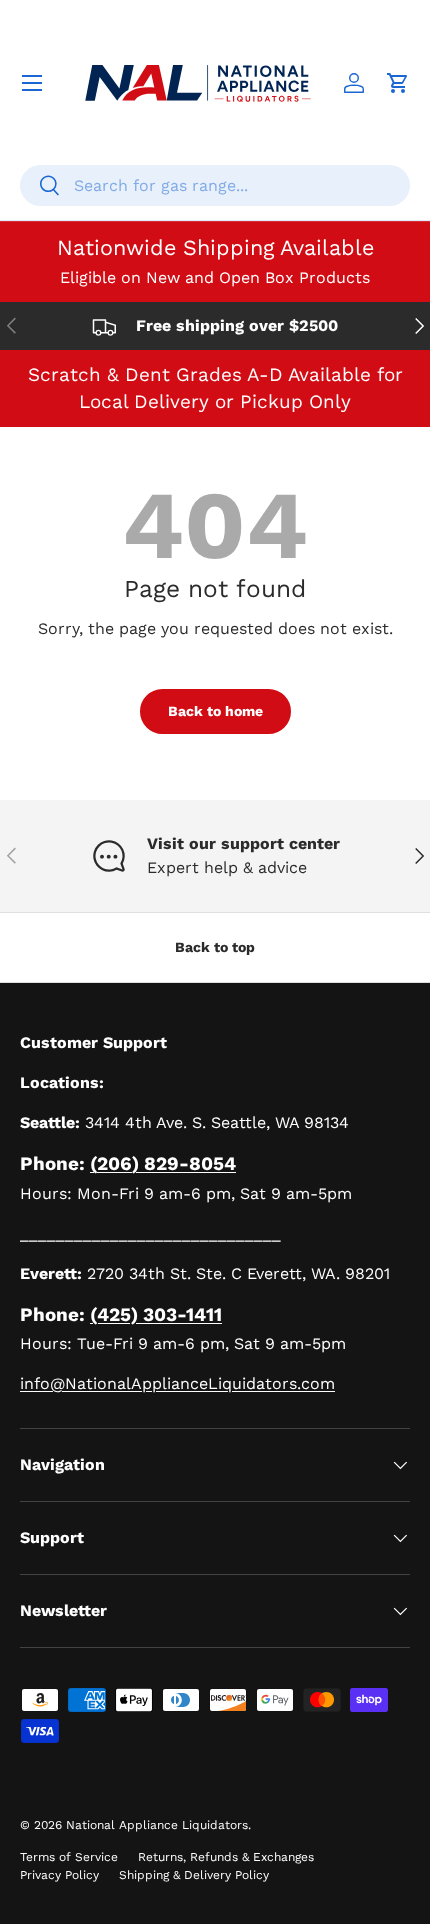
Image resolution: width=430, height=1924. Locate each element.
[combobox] (215, 185)
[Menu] (32, 83)
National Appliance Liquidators (157, 1825)
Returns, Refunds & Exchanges (226, 1857)
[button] (398, 83)
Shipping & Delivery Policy (194, 1875)
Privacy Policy (59, 1875)
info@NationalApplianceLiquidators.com (177, 1383)
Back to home (215, 711)
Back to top (215, 947)
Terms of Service (69, 1857)
